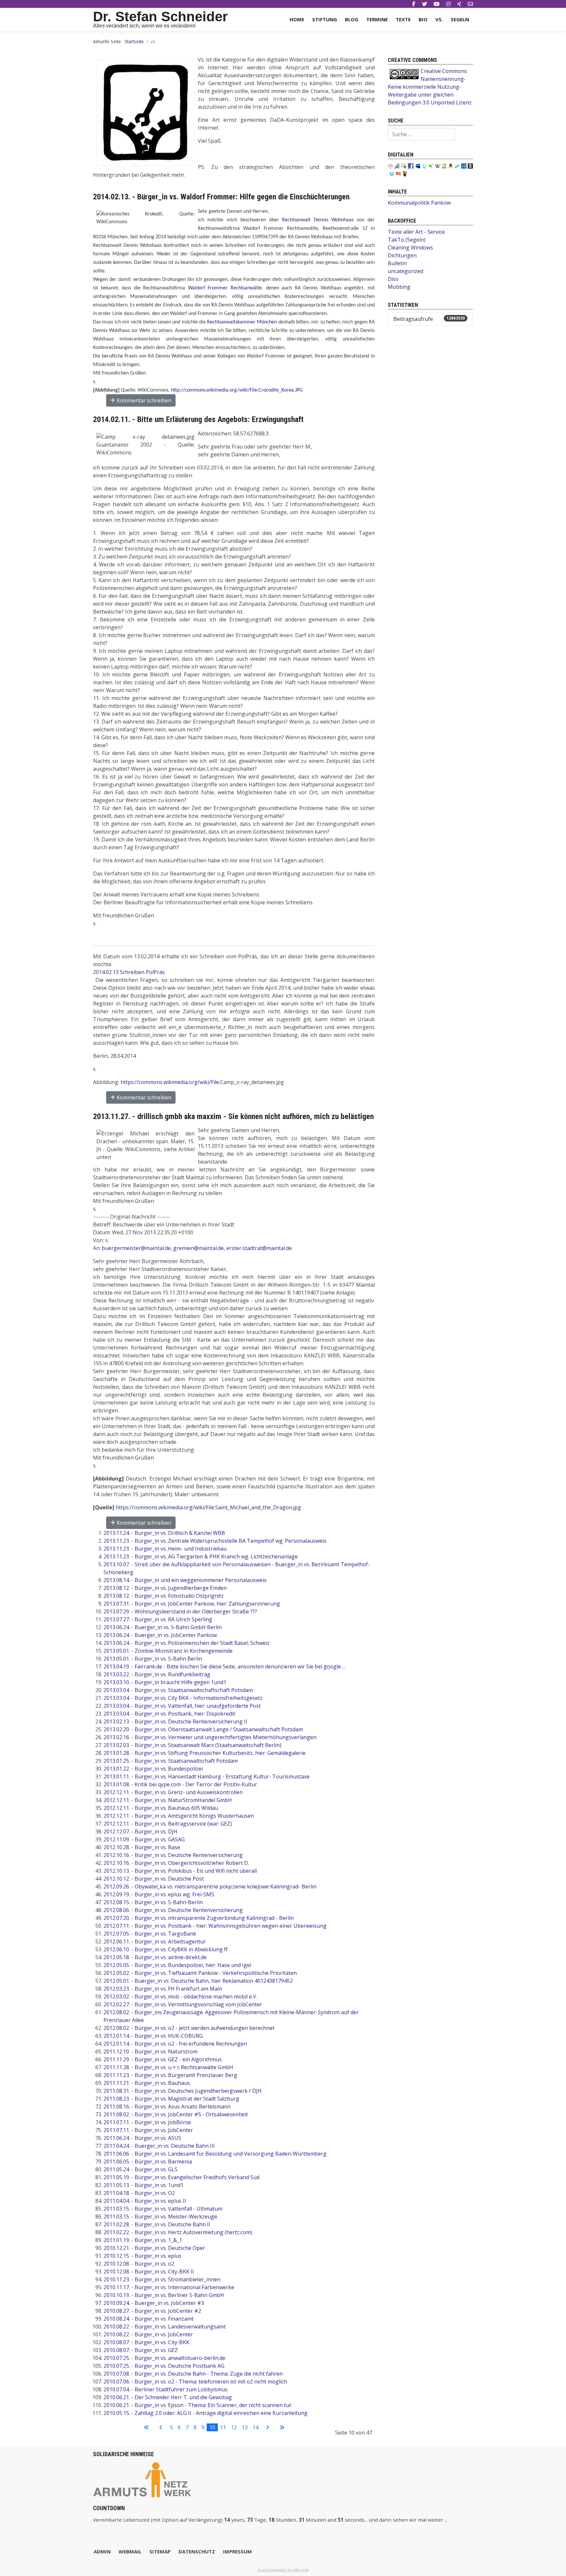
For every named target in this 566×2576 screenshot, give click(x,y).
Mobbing (399, 287)
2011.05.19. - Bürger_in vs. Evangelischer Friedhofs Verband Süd (181, 2177)
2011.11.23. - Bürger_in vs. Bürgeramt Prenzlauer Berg (170, 2075)
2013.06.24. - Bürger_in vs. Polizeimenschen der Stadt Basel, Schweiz (187, 1643)
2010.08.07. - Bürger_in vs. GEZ (141, 2350)
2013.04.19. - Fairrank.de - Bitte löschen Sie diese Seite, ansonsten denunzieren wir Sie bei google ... (224, 1666)
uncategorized (406, 271)
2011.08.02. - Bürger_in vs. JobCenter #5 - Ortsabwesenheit (176, 2114)
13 (245, 2427)
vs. (439, 19)
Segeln (460, 19)
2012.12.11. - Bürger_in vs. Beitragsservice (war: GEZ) (168, 1824)
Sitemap (160, 2551)
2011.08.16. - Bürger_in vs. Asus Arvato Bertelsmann (167, 2107)
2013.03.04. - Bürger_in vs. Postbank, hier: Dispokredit (169, 1714)
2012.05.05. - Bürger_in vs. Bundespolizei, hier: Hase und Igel (177, 1965)
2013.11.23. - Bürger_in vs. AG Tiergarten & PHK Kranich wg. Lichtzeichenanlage (201, 1556)
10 (212, 2427)
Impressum (237, 2551)
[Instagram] (448, 4)
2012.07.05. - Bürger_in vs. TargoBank (150, 1934)
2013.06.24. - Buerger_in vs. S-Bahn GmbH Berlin (163, 1627)
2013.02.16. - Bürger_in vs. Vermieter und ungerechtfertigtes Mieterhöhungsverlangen (210, 1737)
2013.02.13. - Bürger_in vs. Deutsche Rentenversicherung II (175, 1721)
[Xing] (459, 4)
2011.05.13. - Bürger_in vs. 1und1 (143, 2185)
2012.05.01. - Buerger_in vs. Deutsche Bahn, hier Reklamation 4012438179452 (198, 1981)
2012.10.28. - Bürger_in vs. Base (142, 1847)
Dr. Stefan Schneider (160, 17)
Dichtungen (402, 255)
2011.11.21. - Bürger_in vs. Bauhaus (147, 2083)
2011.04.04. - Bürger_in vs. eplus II (145, 2201)
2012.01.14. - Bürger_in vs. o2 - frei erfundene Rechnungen (175, 2044)
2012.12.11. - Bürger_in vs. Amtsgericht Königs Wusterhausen (179, 1816)
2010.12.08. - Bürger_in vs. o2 (139, 2264)
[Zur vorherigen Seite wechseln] (161, 2427)
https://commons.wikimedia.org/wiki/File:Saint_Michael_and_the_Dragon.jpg (208, 1507)
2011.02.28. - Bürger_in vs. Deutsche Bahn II (157, 2224)
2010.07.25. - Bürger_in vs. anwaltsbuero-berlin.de (164, 2358)
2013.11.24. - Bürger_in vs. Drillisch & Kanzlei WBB (164, 1533)
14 (255, 2427)
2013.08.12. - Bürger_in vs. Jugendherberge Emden (165, 1588)
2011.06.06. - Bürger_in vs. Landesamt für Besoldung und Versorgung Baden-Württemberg (215, 2154)
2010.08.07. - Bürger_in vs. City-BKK (146, 2342)
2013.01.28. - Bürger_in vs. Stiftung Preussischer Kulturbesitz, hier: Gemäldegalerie (205, 1753)
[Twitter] (424, 4)
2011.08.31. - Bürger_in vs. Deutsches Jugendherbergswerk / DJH (183, 2091)
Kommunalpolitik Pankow (419, 203)
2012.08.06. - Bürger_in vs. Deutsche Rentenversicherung (173, 1910)
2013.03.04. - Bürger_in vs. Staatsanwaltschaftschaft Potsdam (178, 1690)
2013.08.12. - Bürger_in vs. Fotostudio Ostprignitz (164, 1596)
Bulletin (397, 263)
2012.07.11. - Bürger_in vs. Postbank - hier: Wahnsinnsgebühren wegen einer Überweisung (215, 1926)
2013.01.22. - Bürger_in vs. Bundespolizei (153, 1769)
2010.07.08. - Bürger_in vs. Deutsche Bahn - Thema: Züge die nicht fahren (193, 2374)
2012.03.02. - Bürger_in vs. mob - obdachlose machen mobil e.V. (180, 1996)
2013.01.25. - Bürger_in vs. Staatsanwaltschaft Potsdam (171, 1761)
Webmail (130, 2551)
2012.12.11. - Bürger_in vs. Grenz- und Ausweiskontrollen (173, 1792)
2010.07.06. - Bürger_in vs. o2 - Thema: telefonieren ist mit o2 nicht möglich (195, 2382)
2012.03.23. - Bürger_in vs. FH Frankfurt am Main (163, 1989)
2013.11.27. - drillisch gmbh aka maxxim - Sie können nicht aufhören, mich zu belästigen (233, 1116)
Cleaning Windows (410, 248)
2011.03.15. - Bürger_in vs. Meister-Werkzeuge (160, 2217)
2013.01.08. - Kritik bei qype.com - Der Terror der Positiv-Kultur (180, 1784)
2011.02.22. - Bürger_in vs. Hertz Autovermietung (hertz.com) (178, 2232)
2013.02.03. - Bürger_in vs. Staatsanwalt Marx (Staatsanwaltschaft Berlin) (192, 1745)
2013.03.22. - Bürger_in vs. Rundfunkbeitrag (157, 1674)
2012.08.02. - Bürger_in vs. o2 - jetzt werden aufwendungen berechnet (189, 2028)
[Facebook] (414, 4)
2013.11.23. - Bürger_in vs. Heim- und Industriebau (165, 1549)
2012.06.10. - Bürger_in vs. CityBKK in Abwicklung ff (166, 1949)
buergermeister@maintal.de (136, 1248)
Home (297, 19)
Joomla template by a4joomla (283, 2570)
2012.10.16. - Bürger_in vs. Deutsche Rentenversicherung (173, 1855)
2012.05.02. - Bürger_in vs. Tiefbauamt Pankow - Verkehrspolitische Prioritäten (200, 1973)
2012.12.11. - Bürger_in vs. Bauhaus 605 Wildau (161, 1808)
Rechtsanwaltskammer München (242, 322)
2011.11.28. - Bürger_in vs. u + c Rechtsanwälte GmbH (168, 2067)
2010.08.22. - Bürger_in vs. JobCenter (148, 2334)
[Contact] (470, 4)
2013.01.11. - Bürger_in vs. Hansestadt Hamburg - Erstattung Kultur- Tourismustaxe (207, 1776)
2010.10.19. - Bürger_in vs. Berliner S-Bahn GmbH (164, 2295)
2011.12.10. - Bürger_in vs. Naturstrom (151, 2052)
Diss (393, 279)
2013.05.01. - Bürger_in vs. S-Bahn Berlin (153, 1659)
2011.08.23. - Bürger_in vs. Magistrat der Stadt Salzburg (171, 2099)
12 (234, 2427)
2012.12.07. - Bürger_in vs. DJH (141, 1831)
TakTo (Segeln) (407, 240)
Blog (352, 19)
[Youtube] (437, 4)
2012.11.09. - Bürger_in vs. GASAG (144, 1839)
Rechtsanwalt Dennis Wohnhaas (318, 220)
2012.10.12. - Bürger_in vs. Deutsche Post (154, 1879)
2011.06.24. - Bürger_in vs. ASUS (142, 2138)
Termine (377, 19)
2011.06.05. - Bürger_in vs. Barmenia (148, 2162)
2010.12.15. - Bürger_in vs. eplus (142, 2256)
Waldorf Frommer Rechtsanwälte (225, 288)
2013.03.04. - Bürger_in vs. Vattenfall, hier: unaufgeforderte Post (182, 1706)
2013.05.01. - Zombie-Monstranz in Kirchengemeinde (168, 1651)
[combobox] (421, 134)
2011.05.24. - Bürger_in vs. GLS (141, 2169)
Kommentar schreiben (143, 400)
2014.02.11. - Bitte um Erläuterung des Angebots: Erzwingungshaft (198, 419)
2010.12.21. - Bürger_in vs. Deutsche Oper (154, 2248)
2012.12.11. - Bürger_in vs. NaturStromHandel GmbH (168, 1800)
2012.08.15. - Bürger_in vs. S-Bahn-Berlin (153, 1902)
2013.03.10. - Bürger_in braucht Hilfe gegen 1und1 (165, 1682)
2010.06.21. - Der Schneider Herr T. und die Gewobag (168, 2397)
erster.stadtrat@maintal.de (259, 1248)
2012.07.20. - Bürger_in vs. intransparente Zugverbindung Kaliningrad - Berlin (199, 1918)
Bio (423, 19)
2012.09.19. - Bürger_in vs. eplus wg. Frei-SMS (159, 1894)
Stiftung (325, 19)
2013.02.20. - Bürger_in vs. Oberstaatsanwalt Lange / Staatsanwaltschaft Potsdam (203, 1729)
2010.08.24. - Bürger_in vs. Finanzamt (149, 2319)
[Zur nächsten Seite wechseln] (268, 2427)
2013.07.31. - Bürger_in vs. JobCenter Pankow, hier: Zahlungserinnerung (192, 1604)
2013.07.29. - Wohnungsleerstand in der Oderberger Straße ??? (180, 1611)
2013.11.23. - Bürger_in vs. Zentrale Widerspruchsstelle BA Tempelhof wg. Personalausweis (215, 1541)
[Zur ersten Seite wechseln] (146, 2427)
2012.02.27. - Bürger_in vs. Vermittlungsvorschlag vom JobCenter (183, 2004)
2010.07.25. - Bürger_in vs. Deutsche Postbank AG (164, 2366)
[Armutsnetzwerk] (142, 2479)
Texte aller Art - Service (416, 232)
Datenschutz (197, 2551)
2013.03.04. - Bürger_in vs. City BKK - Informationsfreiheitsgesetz (183, 1698)
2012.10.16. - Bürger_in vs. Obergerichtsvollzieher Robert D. (176, 1863)
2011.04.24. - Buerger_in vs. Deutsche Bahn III (159, 2146)
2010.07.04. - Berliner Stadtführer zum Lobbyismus (166, 2389)
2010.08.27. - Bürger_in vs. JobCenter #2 (152, 2311)
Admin (102, 2551)
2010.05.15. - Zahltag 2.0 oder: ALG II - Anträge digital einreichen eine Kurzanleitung (206, 2413)
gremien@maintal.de (198, 1248)
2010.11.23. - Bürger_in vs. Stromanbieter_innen (162, 2279)
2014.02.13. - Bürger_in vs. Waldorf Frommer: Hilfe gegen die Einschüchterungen (221, 197)
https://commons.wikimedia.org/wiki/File (170, 1082)
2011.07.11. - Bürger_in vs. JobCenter (148, 2130)
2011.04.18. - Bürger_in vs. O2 (139, 2193)
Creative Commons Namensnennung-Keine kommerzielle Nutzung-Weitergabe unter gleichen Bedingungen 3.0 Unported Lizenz (430, 87)
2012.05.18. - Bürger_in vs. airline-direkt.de (155, 1957)
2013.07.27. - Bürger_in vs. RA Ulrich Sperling (158, 1619)
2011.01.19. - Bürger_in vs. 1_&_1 (143, 2240)
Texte (403, 19)
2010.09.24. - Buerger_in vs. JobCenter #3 (154, 2303)
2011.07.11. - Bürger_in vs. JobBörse (147, 2122)
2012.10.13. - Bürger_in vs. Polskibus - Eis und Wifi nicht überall (180, 1871)
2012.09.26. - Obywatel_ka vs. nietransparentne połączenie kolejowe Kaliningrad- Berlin (210, 1886)
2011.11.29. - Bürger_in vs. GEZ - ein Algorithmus (163, 2059)
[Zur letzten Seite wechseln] (282, 2427)
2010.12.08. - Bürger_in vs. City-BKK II (149, 2272)
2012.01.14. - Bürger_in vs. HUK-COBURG (153, 2036)
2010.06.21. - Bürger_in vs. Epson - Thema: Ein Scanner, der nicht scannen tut (197, 2405)
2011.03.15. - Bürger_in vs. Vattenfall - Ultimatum (163, 2209)
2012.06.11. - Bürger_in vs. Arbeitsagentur (155, 1941)
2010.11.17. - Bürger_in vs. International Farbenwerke (169, 2287)
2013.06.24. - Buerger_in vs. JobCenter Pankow (160, 1635)
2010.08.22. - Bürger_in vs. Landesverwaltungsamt (165, 2327)
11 (223, 2427)
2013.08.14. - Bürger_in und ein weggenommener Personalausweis (185, 1580)
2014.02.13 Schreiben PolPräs (129, 972)
